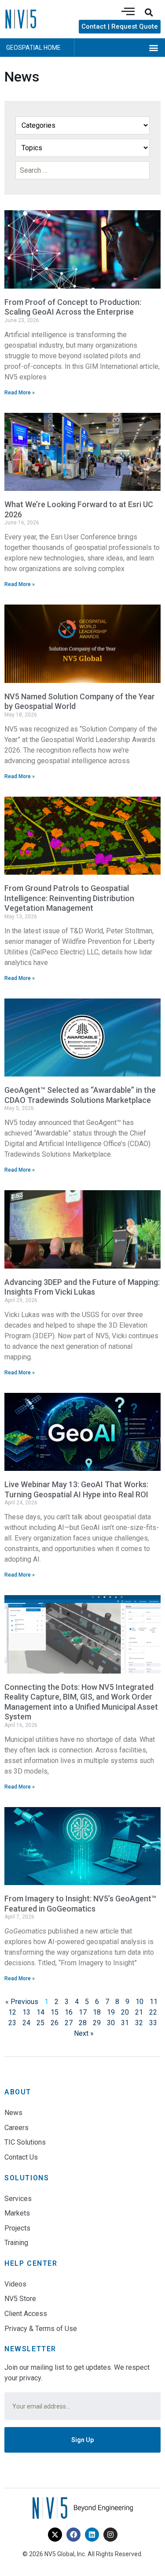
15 (55, 2012)
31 (125, 2023)
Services (18, 2199)
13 (26, 2012)
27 (69, 2023)
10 (139, 2002)
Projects (17, 2228)
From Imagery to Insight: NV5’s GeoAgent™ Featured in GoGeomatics (80, 1904)
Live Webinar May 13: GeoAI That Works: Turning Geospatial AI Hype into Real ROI (76, 1489)
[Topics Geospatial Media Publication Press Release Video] (82, 148)
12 (12, 2012)
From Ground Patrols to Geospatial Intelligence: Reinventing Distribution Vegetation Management (69, 898)
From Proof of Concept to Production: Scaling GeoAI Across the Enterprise (73, 307)
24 (26, 2023)
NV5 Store (20, 2299)
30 (111, 2023)
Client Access (26, 2314)
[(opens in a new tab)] (82, 1432)
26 (55, 2023)
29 (97, 2023)
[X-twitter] (55, 2535)
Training (16, 2243)
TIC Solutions (25, 2142)
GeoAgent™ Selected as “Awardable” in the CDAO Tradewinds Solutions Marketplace (80, 1095)
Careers (16, 2128)
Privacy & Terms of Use (41, 2329)
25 (40, 2023)
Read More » (20, 393)
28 (83, 2023)
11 (154, 2002)
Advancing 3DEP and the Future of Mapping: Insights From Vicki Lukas (82, 1287)
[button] (149, 12)
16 (69, 2012)
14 (40, 2012)
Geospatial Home (33, 48)
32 (139, 2023)
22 (153, 2012)
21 (139, 2012)
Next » (84, 2033)
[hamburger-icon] (128, 12)
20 (125, 2012)
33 (153, 2023)
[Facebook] (73, 2535)
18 (97, 2012)
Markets (17, 2213)
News (13, 2113)
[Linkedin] (92, 2535)
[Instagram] (110, 2535)
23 (12, 2023)
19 (111, 2012)
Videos (15, 2284)
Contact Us (21, 2157)
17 (83, 2012)
